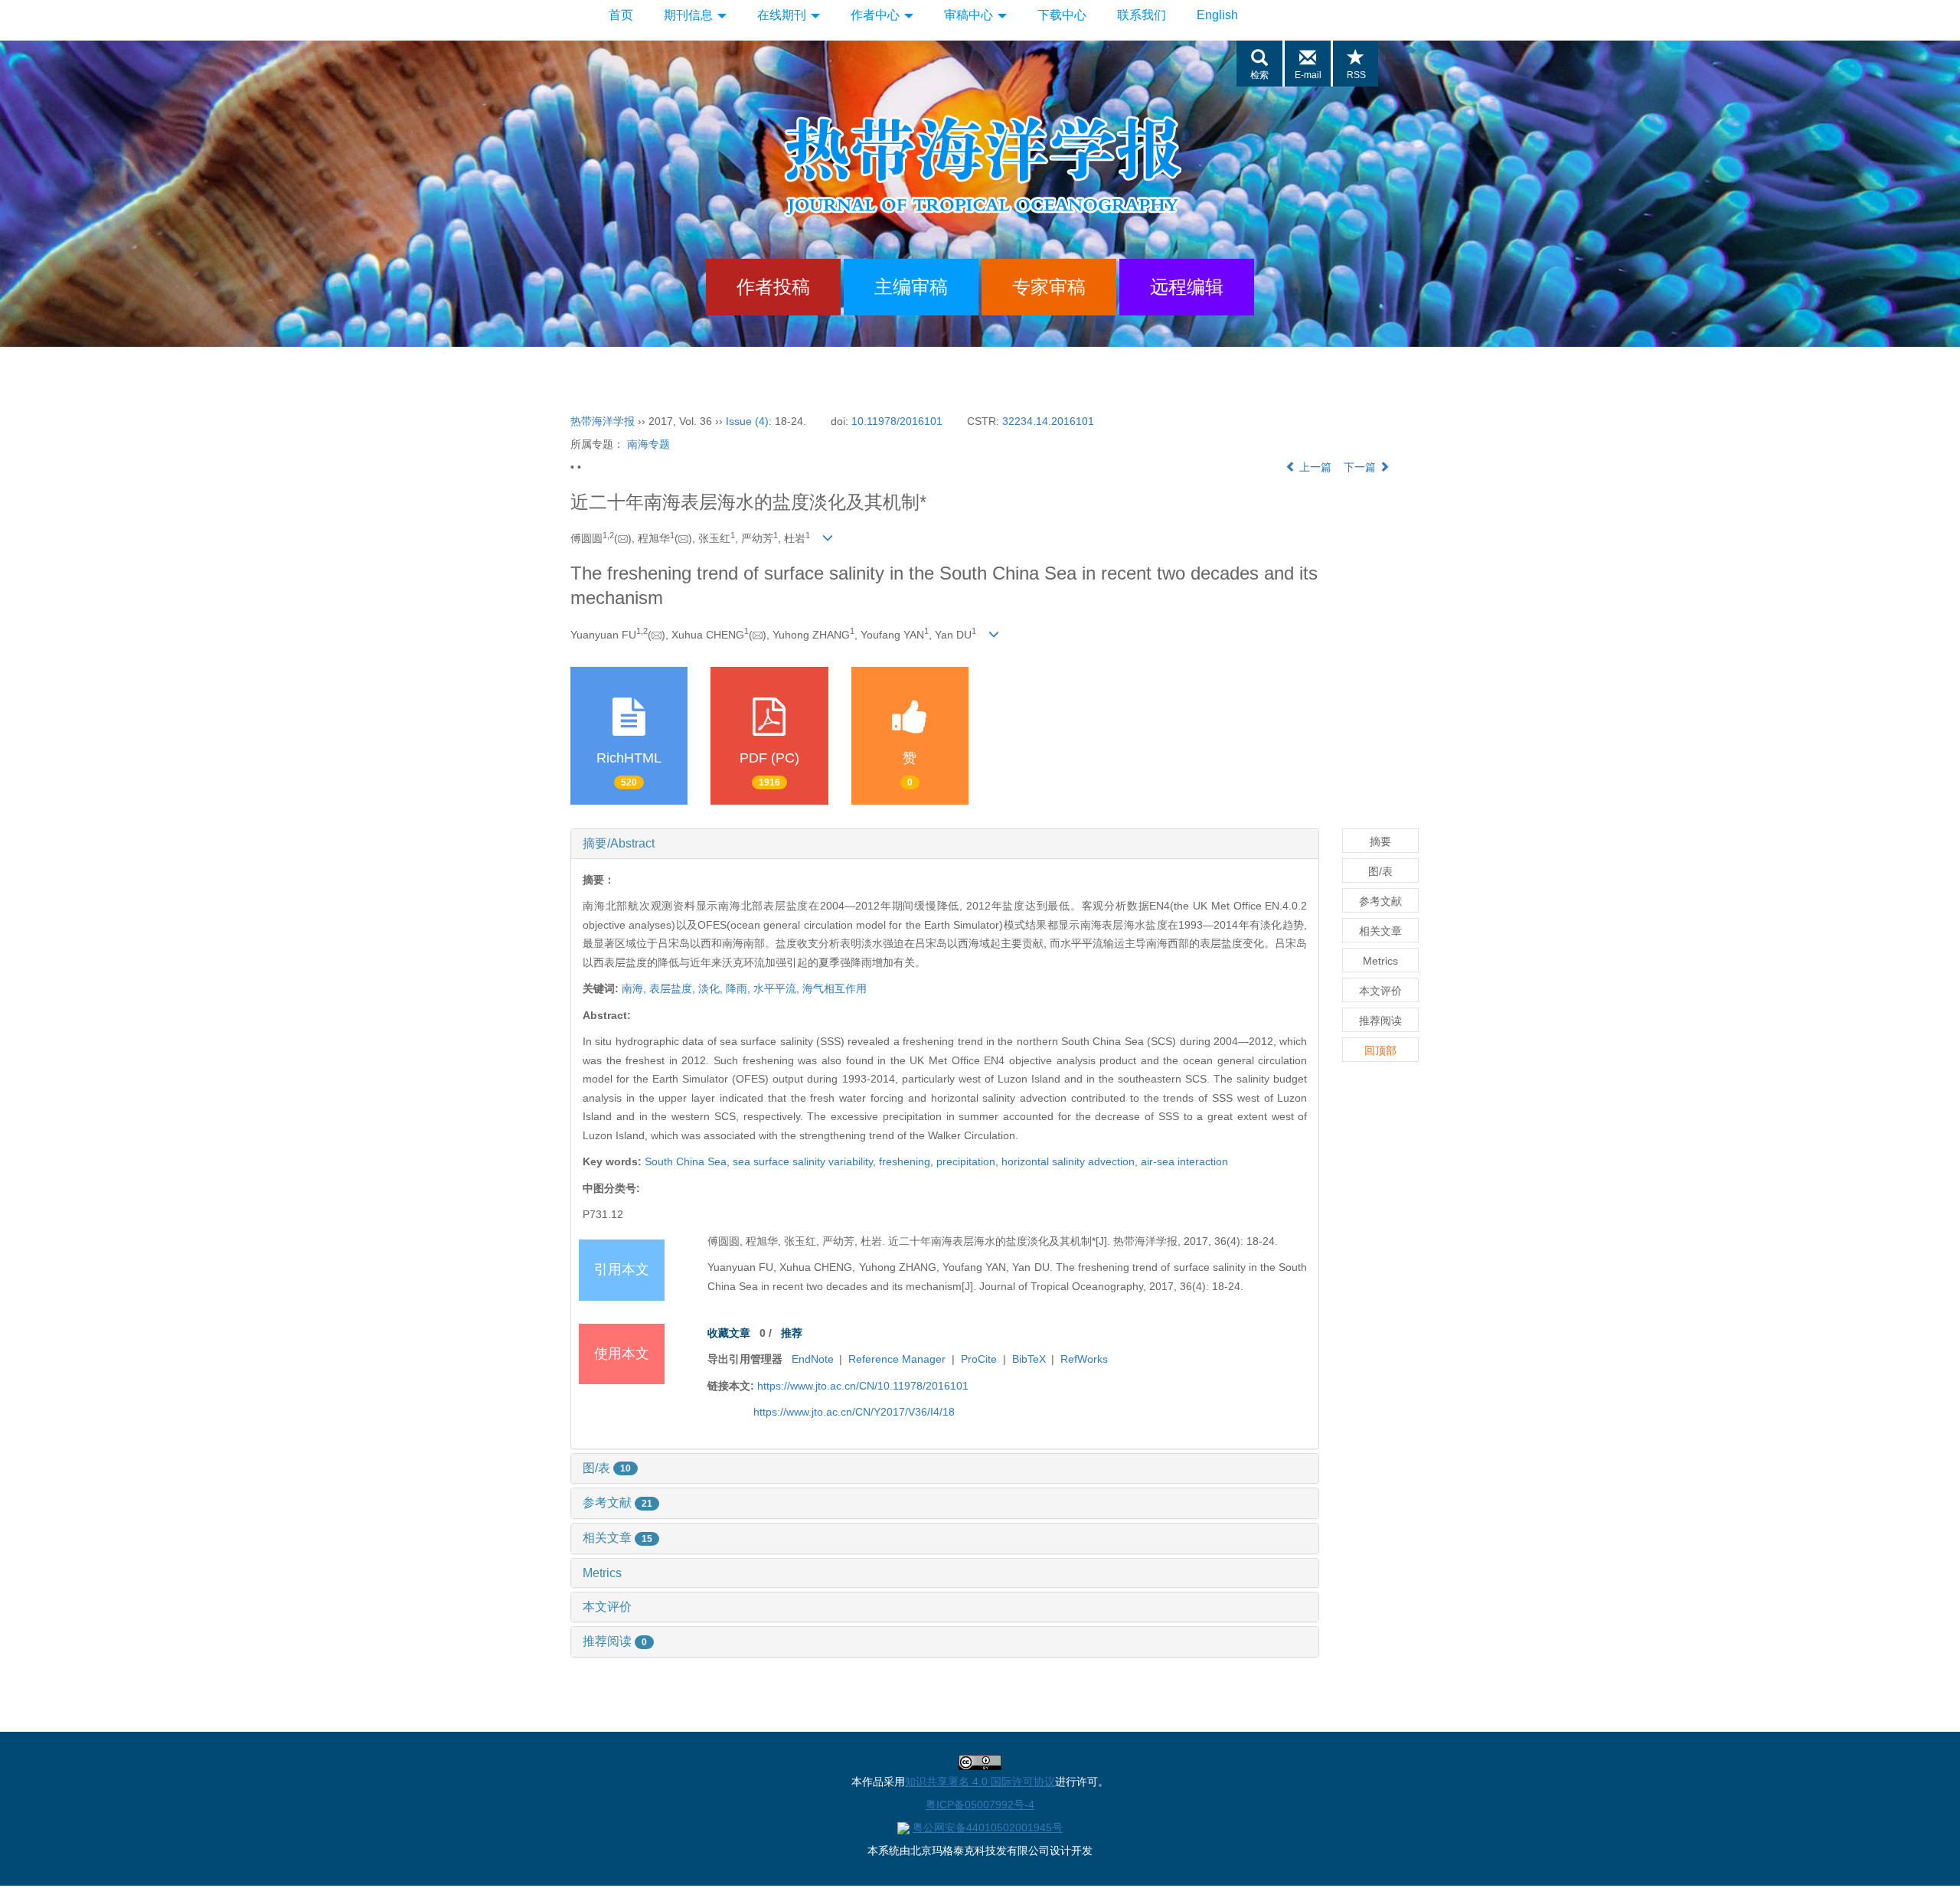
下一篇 (1361, 467)
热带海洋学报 (603, 421)
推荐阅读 (615, 1641)
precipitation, (969, 1161)
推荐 (792, 1333)
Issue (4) (747, 421)
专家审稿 (1049, 287)
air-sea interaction (1184, 1161)
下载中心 (1062, 15)
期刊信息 (690, 15)
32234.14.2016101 (1048, 421)
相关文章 (617, 1538)
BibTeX (1029, 1359)
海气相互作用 (835, 988)
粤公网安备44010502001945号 (988, 1828)
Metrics (602, 1573)
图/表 (607, 1468)
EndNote (813, 1359)
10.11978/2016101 (897, 421)
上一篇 (1314, 467)
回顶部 (1380, 1050)
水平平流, (778, 988)
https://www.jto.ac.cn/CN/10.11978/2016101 (863, 1386)
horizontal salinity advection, (1071, 1161)
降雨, (740, 988)
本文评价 (607, 1607)
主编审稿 (911, 287)
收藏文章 (729, 1333)
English (1217, 15)
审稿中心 (970, 15)
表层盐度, (674, 988)
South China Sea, (689, 1161)
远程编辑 (1187, 287)
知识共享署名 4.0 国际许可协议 (980, 1782)
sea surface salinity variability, (806, 1161)
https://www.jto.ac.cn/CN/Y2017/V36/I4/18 (854, 1412)
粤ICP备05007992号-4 (980, 1805)
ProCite (979, 1359)
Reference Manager (897, 1359)
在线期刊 (783, 15)
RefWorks (1084, 1359)
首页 (621, 15)
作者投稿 (773, 287)
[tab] (945, 844)
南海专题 (648, 444)
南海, (635, 988)
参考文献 (617, 1503)
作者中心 (877, 15)
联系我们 (1142, 15)
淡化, (712, 988)
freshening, (908, 1161)
